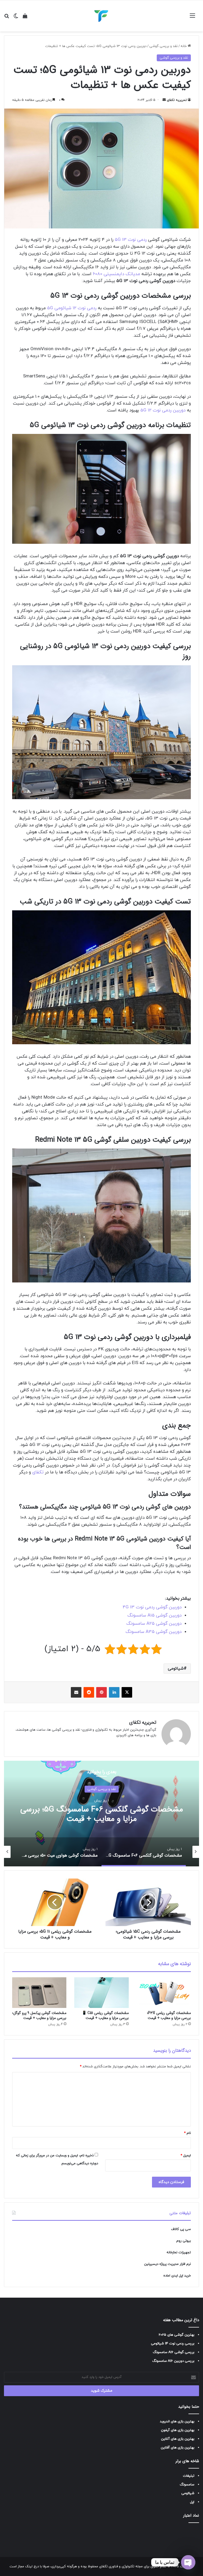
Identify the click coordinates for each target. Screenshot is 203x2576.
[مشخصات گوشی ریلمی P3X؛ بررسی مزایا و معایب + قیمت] (164, 1993)
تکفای (38, 1472)
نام (187, 2133)
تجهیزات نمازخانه (179, 2252)
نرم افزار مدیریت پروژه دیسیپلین (167, 2264)
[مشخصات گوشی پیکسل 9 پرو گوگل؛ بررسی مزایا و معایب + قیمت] (39, 1993)
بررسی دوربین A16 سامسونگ (173, 2361)
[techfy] (101, 16)
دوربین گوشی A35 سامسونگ (154, 1632)
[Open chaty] (188, 2562)
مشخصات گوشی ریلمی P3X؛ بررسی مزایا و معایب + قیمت (169, 2015)
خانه (184, 46)
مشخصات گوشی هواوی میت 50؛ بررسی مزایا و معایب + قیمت (101, 1814)
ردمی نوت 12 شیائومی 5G (72, 308)
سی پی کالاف (181, 2229)
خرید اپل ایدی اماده (177, 2276)
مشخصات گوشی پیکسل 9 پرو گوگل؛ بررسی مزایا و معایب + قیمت (39, 2015)
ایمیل (186, 2156)
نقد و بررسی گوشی (163, 46)
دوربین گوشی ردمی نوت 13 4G (152, 1607)
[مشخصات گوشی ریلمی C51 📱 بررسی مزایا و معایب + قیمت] (101, 1993)
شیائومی (176, 1669)
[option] (101, 1814)
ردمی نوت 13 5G (131, 240)
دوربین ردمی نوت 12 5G (163, 410)
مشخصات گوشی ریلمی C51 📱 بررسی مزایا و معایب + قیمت (105, 2015)
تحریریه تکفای (177, 100)
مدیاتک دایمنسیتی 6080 (116, 274)
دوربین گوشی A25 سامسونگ (154, 1624)
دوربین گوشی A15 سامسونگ (154, 1615)
